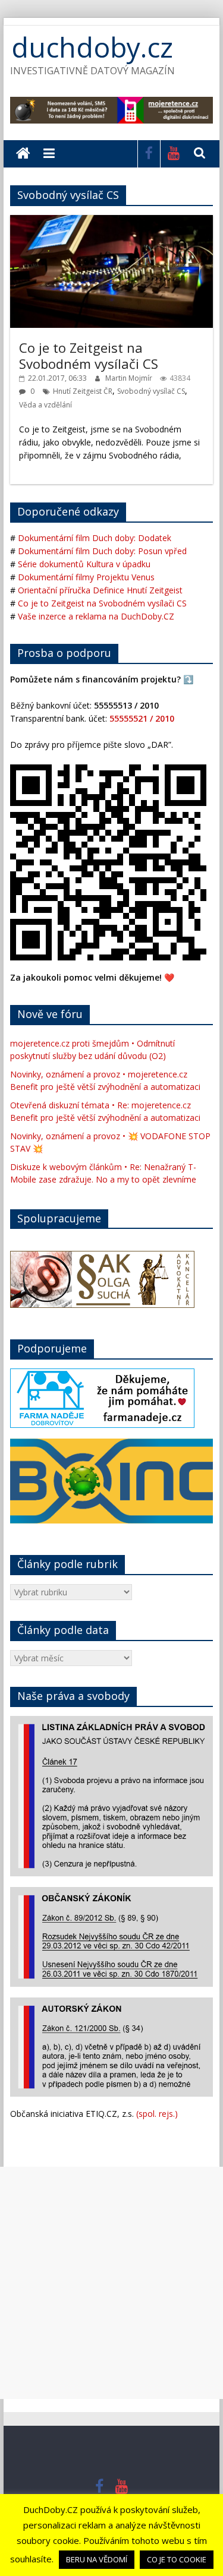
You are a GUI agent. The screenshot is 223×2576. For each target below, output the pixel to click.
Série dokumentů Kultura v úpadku (84, 564)
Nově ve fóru (50, 1014)
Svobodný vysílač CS (151, 391)
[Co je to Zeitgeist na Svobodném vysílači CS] (112, 221)
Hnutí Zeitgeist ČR (83, 391)
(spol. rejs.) (157, 2114)
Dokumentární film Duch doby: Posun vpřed (102, 551)
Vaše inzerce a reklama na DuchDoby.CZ (96, 616)
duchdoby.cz (92, 47)
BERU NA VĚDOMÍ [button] (97, 2559)
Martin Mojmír (130, 378)
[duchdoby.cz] (23, 154)
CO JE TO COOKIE (177, 2559)
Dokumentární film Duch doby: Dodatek (95, 538)
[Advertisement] (111, 2283)
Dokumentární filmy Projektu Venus (86, 577)
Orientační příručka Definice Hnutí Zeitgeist (100, 590)
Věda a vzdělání (45, 405)
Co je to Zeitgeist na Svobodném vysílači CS (89, 355)
